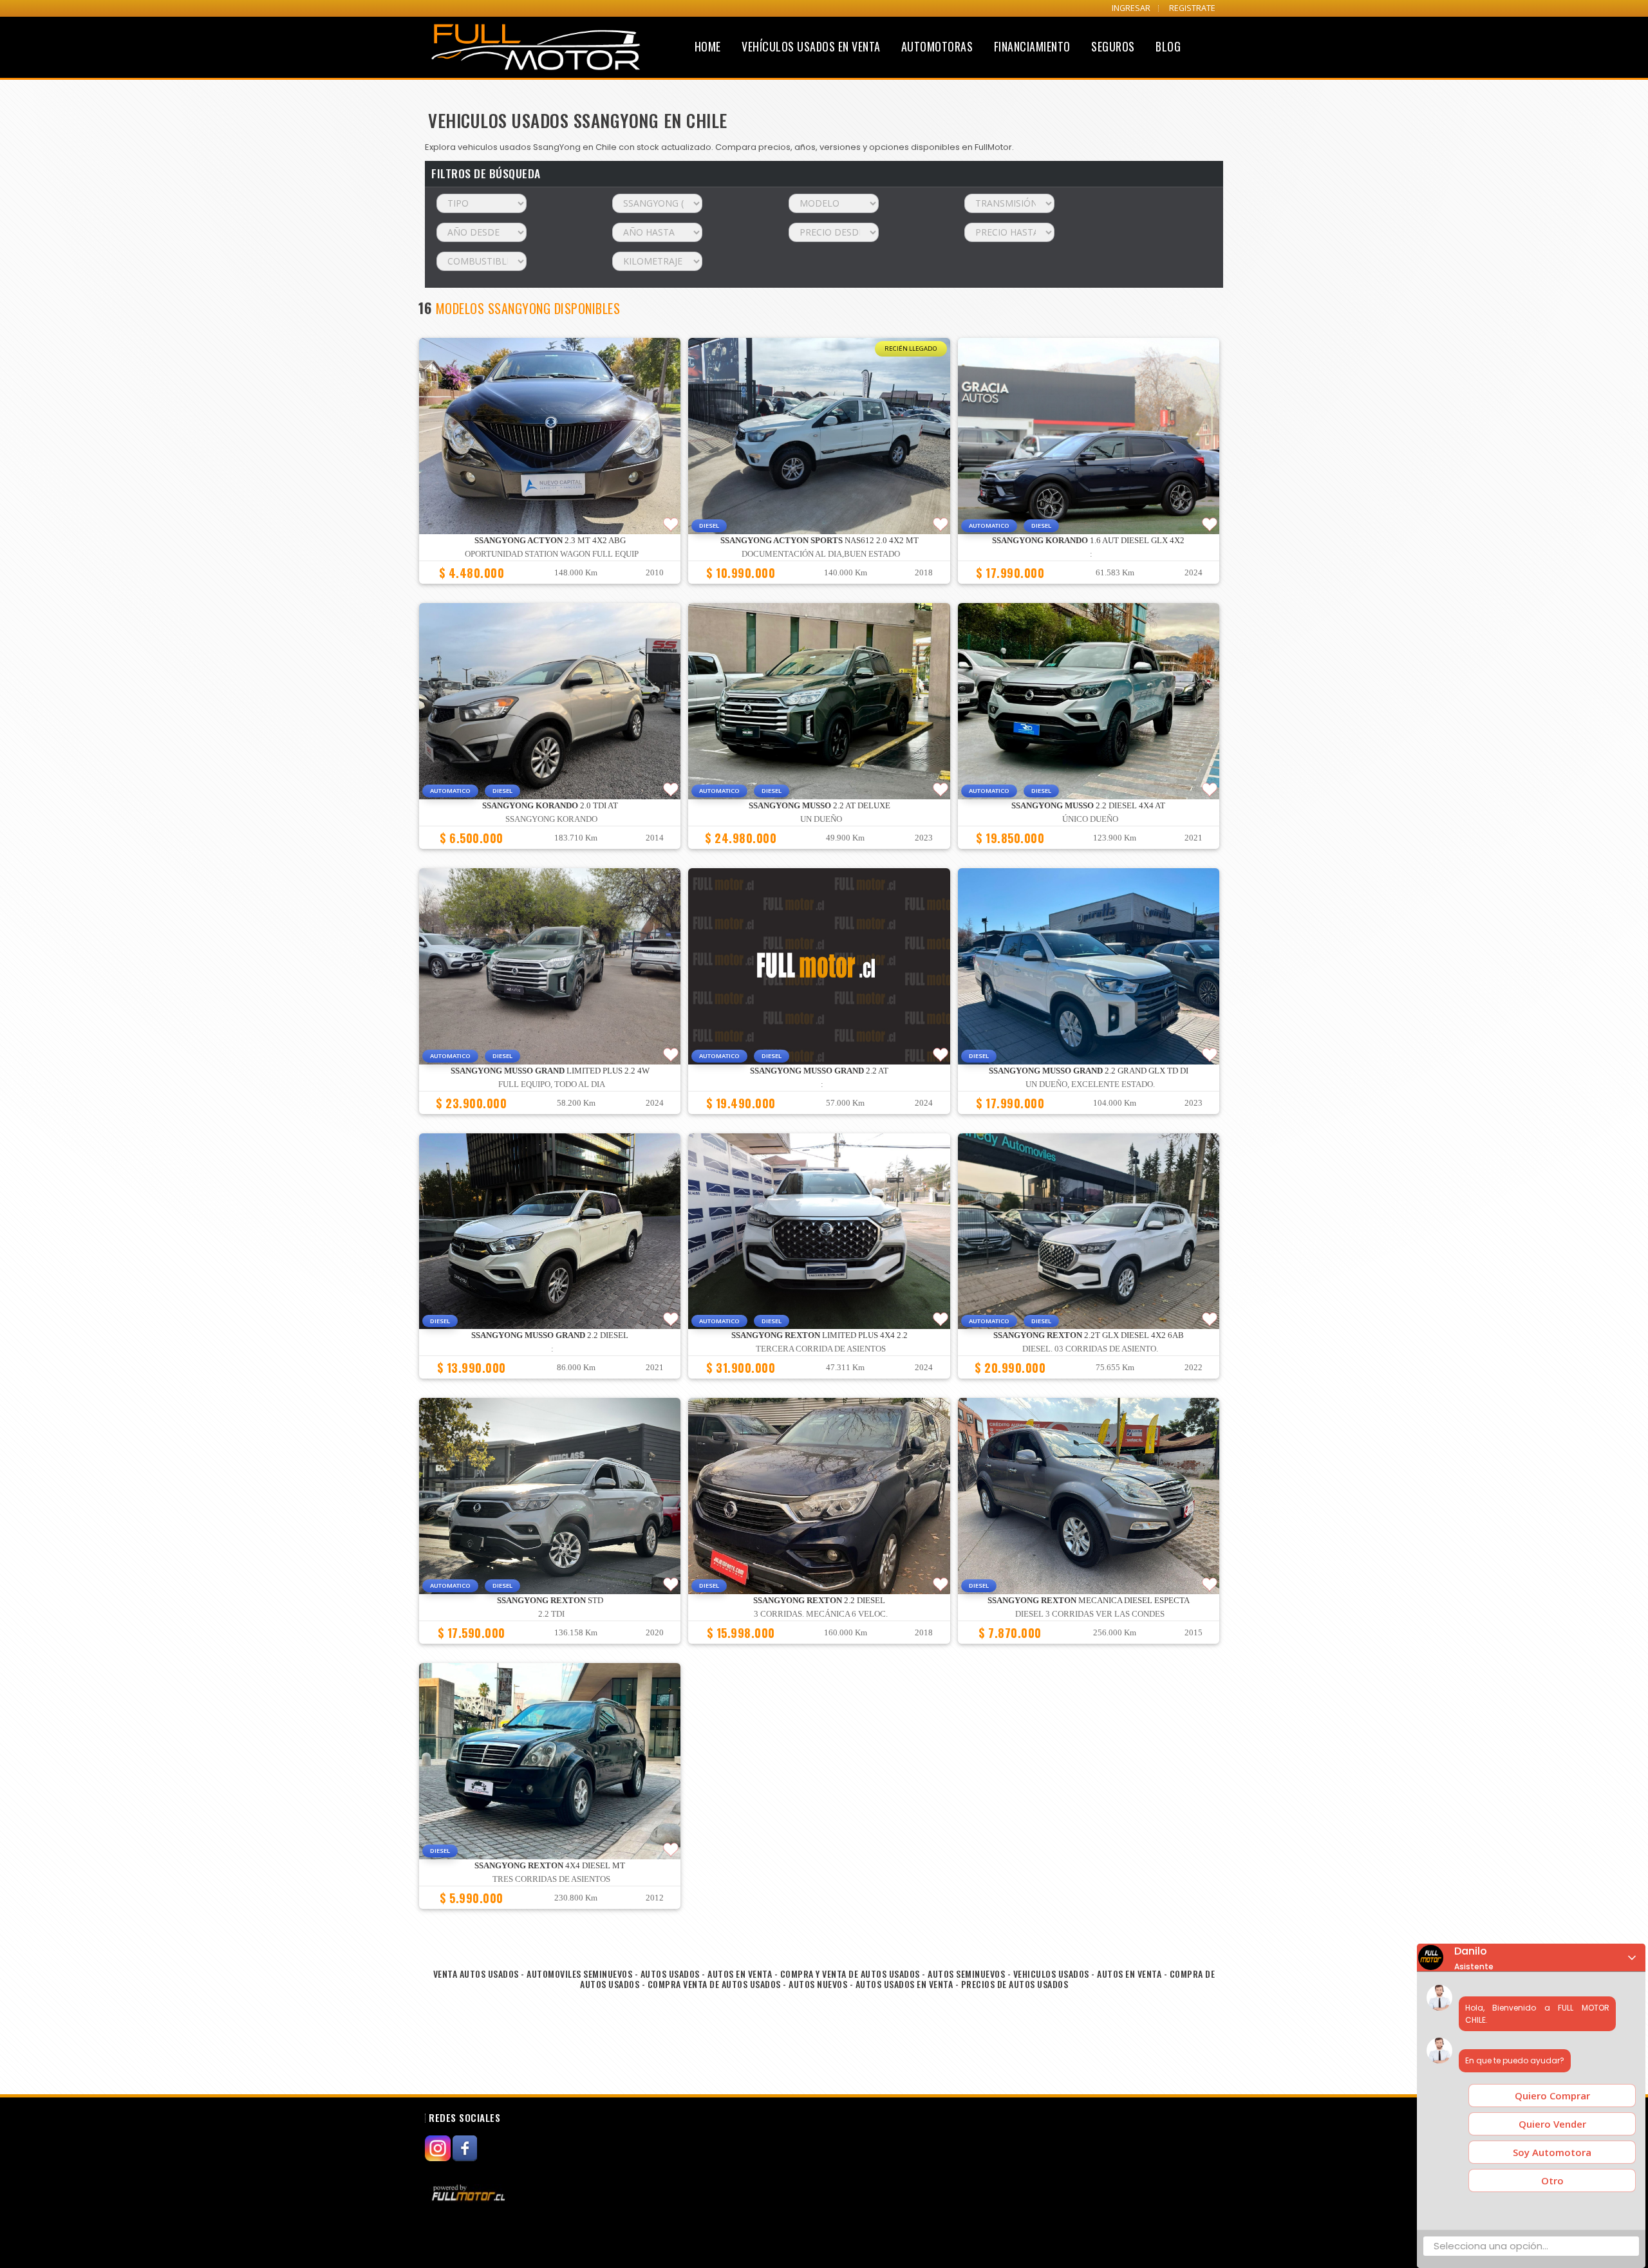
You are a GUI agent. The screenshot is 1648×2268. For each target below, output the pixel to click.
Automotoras (937, 46)
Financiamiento (1032, 46)
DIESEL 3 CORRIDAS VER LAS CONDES (1090, 1614)
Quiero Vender (1552, 2124)
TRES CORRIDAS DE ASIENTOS (551, 1879)
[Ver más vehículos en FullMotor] (470, 2192)
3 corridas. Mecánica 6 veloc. (821, 1614)
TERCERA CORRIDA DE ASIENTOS (821, 1349)
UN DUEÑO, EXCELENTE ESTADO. (1090, 1084)
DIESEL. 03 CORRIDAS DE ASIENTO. (1090, 1349)
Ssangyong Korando (551, 819)
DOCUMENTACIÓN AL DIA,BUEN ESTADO (821, 554)
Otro (1552, 2180)
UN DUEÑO (821, 819)
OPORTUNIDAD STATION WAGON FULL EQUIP (552, 554)
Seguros (1113, 46)
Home (708, 46)
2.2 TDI (551, 1614)
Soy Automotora (1552, 2152)
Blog (1168, 46)
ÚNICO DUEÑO (1090, 819)
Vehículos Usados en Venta (811, 46)
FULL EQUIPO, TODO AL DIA (552, 1084)
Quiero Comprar (1552, 2096)
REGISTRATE (1192, 8)
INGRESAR (1131, 8)
